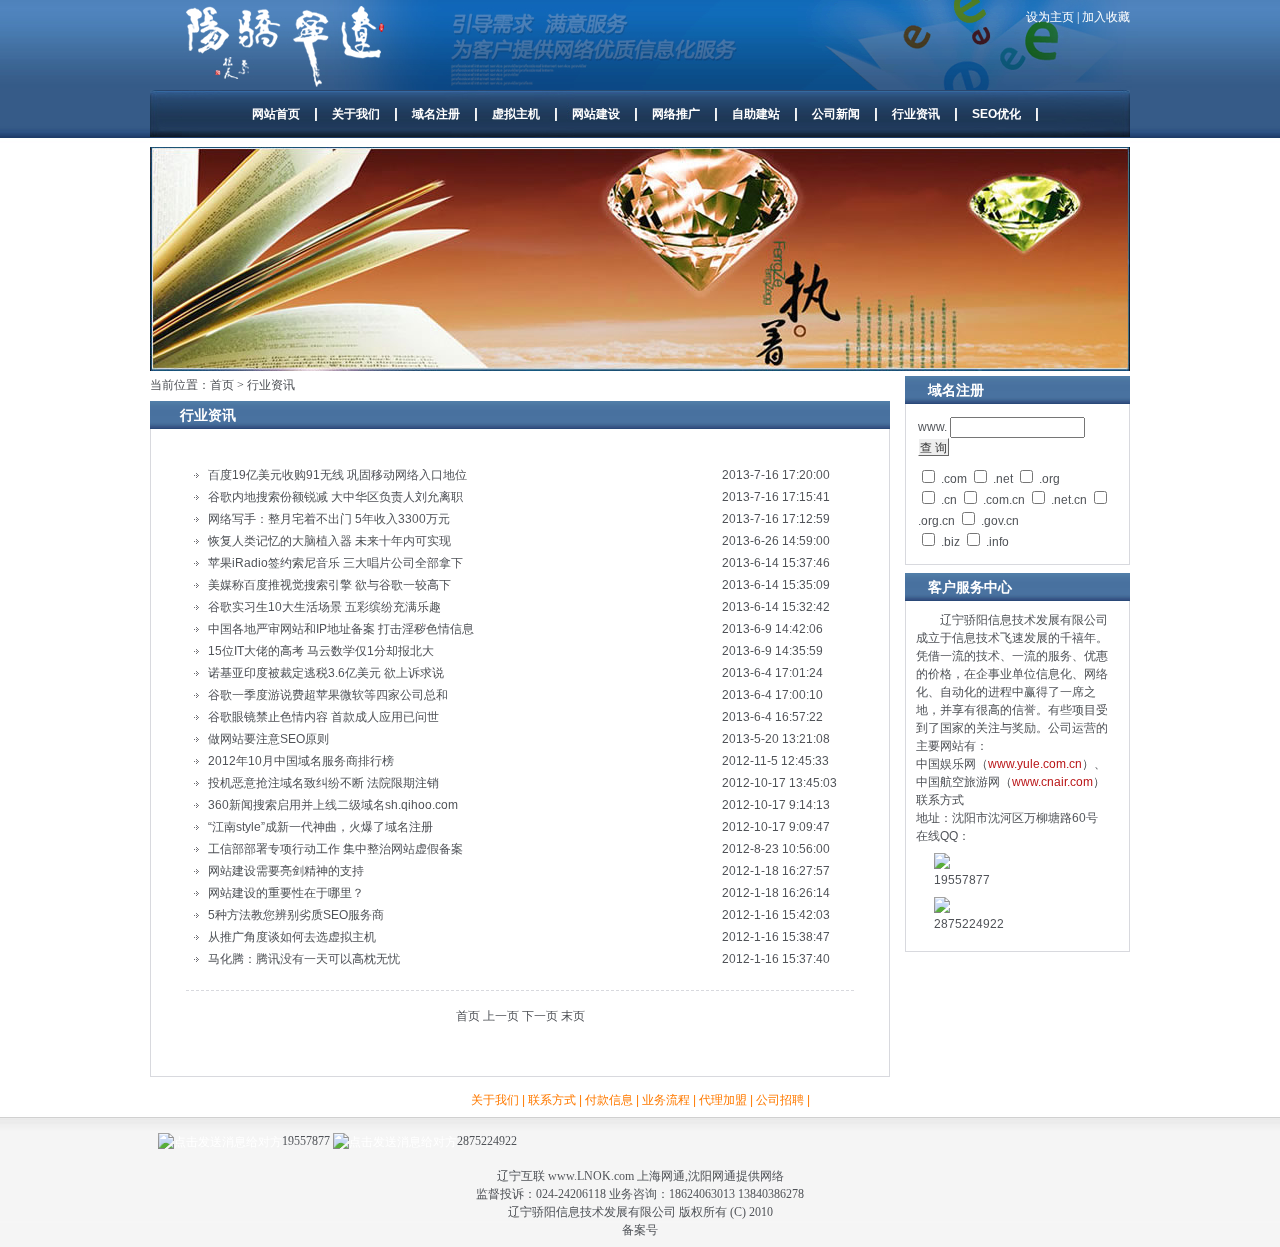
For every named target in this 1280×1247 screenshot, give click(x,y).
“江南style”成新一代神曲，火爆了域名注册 (320, 827)
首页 (222, 385)
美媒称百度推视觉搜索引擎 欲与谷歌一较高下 (329, 585)
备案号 (640, 1230)
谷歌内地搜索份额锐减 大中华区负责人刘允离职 (335, 497)
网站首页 (276, 114)
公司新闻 (836, 114)
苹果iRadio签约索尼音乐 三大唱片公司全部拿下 (335, 563)
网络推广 (676, 114)
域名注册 (436, 114)
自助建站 (756, 114)
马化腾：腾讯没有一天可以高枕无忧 (304, 959)
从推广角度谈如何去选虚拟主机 (292, 937)
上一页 (501, 1016)
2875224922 (487, 1141)
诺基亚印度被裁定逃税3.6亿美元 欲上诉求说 (326, 673)
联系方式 (552, 1100)
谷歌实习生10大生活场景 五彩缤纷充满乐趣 (324, 607)
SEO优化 (996, 114)
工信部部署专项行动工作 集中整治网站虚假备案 (335, 849)
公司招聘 (780, 1100)
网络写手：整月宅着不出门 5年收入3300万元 (329, 519)
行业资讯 (916, 114)
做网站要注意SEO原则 (268, 739)
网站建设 (596, 114)
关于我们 (356, 114)
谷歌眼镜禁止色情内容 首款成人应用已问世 (323, 717)
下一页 (540, 1016)
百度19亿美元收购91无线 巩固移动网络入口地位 (337, 475)
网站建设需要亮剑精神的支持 (286, 871)
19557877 (306, 1141)
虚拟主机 (516, 114)
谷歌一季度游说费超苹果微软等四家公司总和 (328, 695)
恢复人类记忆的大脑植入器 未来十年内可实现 (329, 541)
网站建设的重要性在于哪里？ (286, 893)
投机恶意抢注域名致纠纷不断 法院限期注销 (323, 783)
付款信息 (609, 1100)
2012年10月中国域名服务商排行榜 (301, 761)
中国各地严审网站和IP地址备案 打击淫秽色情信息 (341, 629)
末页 (573, 1016)
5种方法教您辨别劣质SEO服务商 (296, 915)
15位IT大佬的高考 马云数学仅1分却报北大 (321, 651)
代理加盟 (723, 1100)
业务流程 (666, 1100)
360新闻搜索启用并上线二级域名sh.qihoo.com (333, 805)
